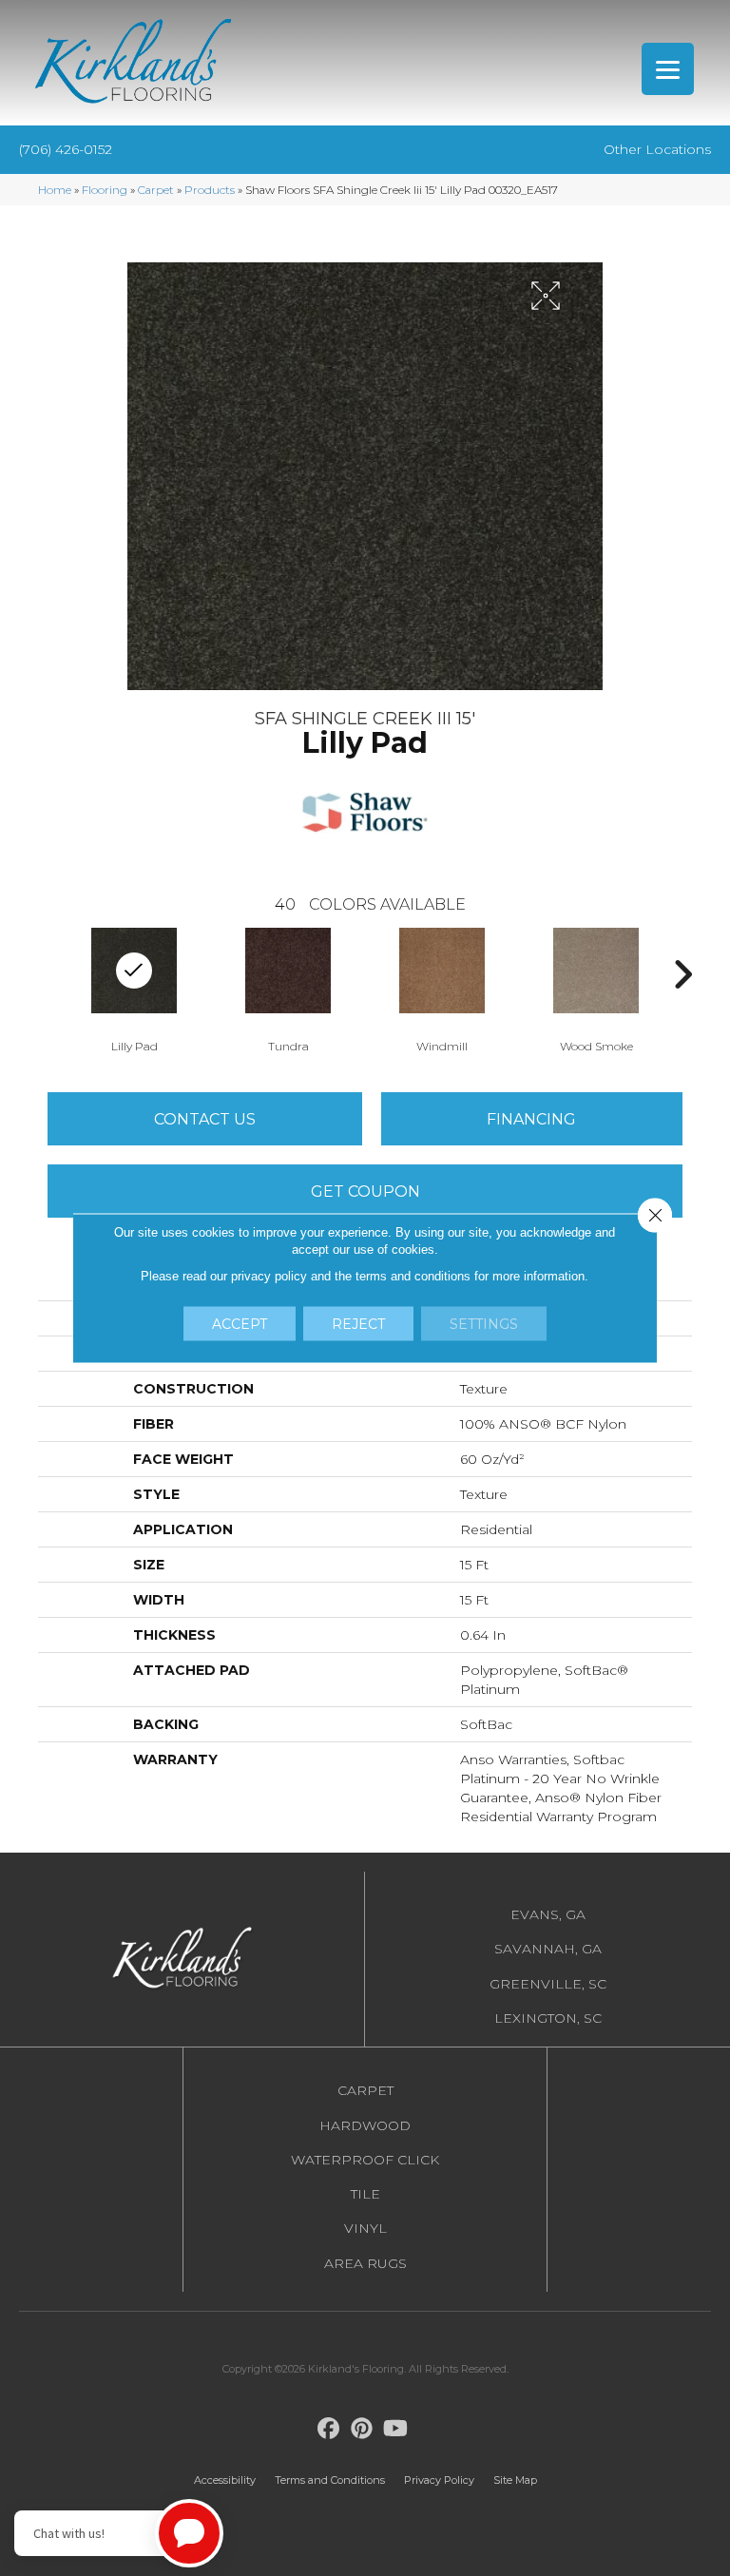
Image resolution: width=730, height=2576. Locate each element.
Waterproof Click (365, 2160)
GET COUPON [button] (365, 1192)
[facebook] (329, 2429)
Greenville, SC (548, 1984)
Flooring (105, 190)
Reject (358, 1324)
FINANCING (531, 1119)
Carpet (156, 190)
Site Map (515, 2480)
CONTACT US (205, 1119)
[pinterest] (363, 2429)
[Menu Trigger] (668, 69)
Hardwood (365, 2125)
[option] (288, 989)
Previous (48, 974)
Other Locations (657, 149)
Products (210, 190)
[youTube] (396, 2429)
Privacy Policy (439, 2480)
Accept (240, 1324)
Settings (484, 1324)
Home (55, 190)
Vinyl (365, 2228)
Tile (365, 2194)
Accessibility (225, 2480)
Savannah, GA (548, 1949)
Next (682, 974)
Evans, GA (548, 1914)
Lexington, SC (548, 2018)
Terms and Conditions (330, 2480)
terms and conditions (413, 1276)
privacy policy (269, 1276)
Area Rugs (365, 2263)
